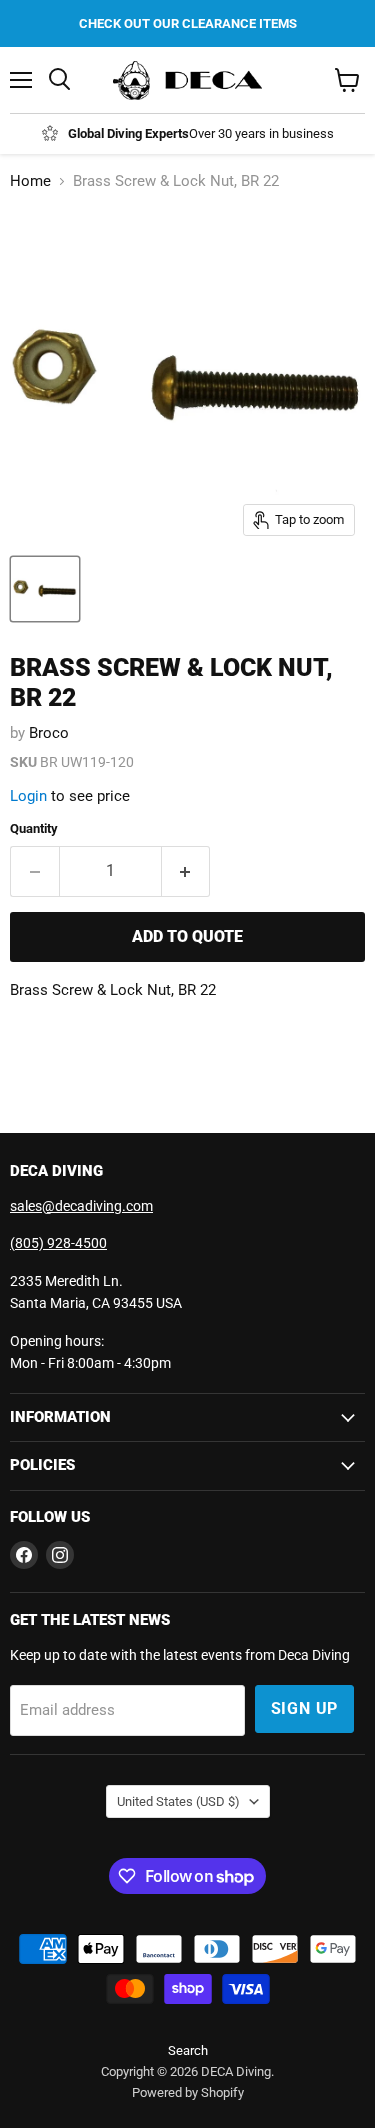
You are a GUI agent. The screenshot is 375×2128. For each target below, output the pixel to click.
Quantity (34, 828)
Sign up (305, 1708)
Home (30, 181)
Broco (49, 733)
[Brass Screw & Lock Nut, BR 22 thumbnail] (45, 589)
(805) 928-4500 (58, 1243)
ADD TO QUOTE (187, 936)
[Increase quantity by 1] (186, 871)
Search (188, 2050)
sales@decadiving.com (81, 1206)
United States (178, 1801)
